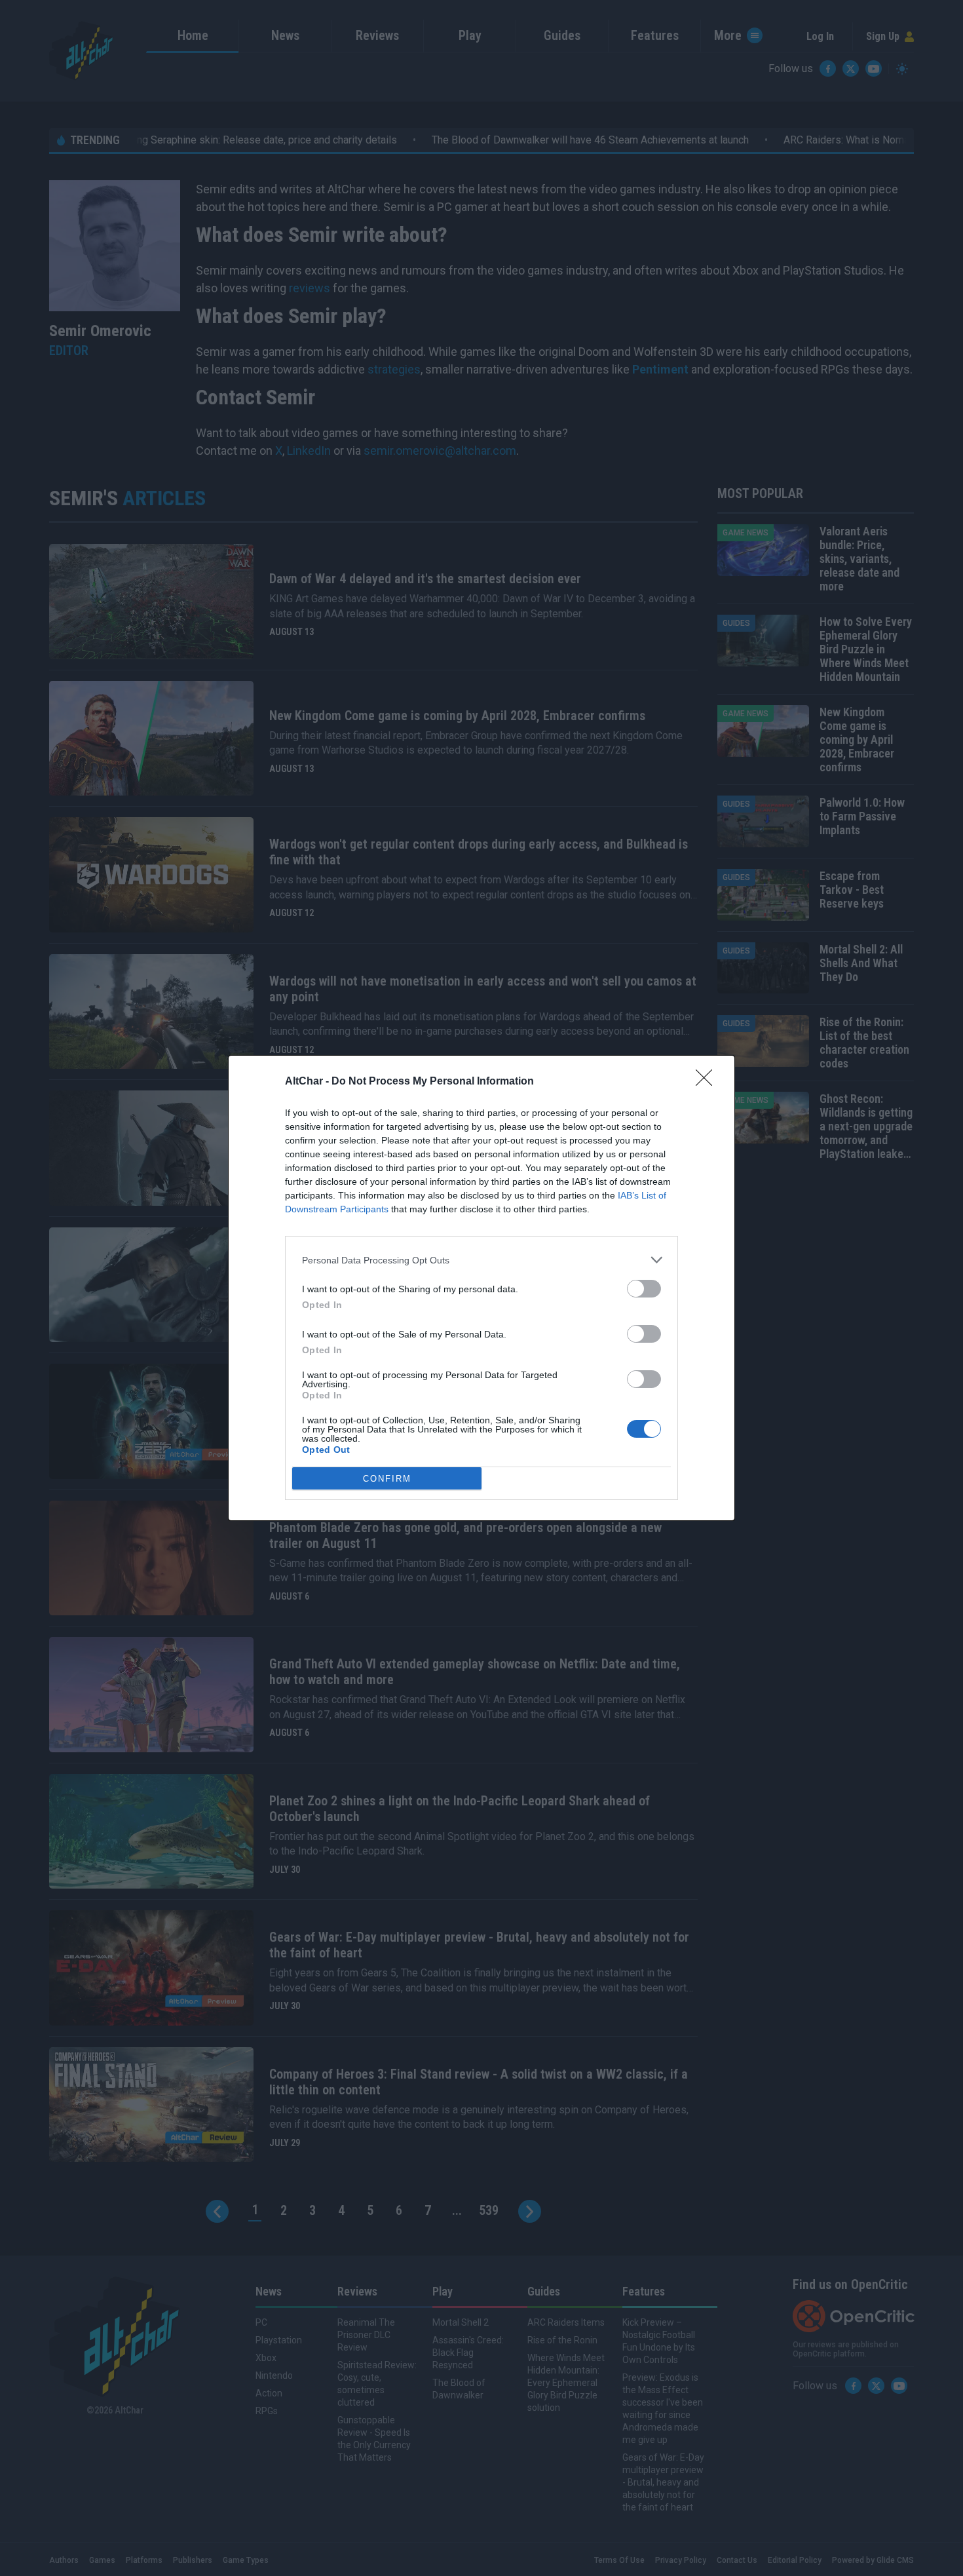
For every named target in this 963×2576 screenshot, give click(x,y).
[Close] (708, 1082)
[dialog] (481, 1288)
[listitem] (481, 1260)
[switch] (644, 1289)
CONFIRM (387, 1479)
